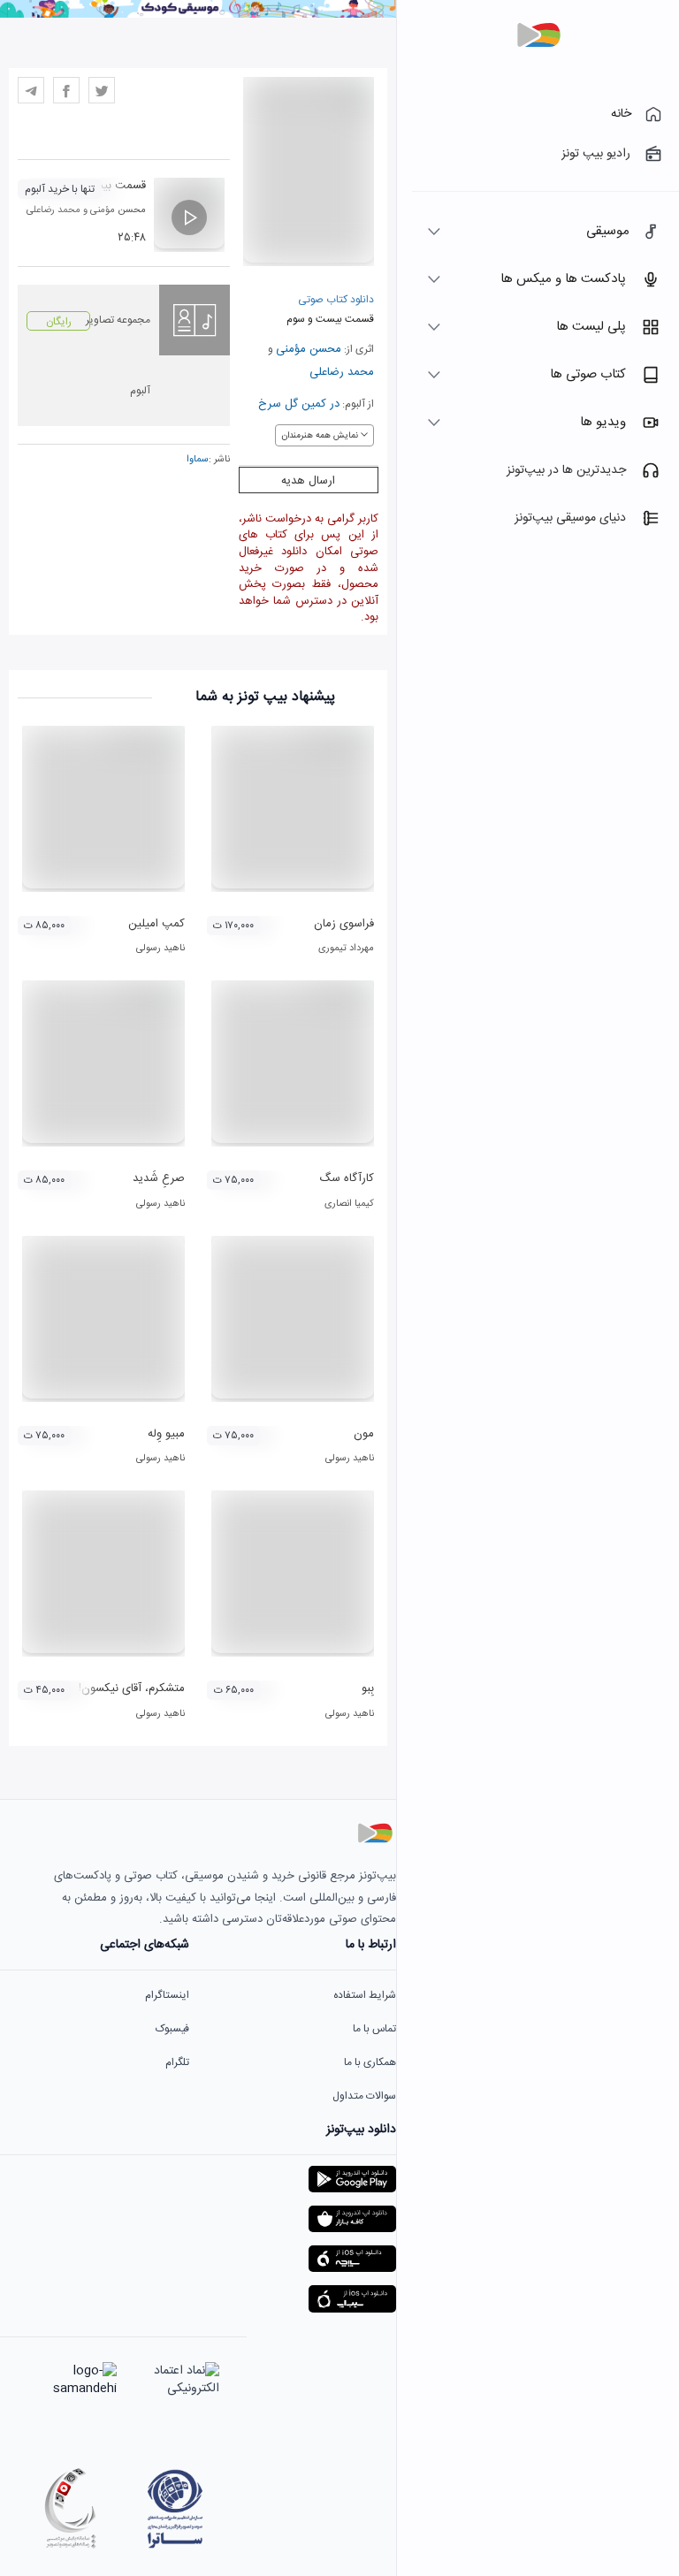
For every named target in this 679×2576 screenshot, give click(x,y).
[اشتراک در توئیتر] (102, 90)
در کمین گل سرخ (299, 404)
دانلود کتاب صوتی (336, 300)
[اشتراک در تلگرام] (31, 90)
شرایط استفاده (365, 1995)
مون (364, 1434)
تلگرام (177, 2062)
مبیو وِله (166, 1434)
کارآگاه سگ (347, 1178)
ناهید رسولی (160, 949)
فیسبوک (172, 2029)
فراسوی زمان (344, 924)
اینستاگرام (167, 1995)
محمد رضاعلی (342, 372)
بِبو (368, 1688)
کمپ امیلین (156, 924)
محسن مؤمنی (309, 349)
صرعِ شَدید (159, 1178)
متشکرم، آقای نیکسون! (132, 1688)
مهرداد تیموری (346, 949)
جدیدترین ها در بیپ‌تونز (566, 470)
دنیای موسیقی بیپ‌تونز (570, 518)
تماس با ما (374, 2029)
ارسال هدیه (308, 481)
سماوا (198, 460)
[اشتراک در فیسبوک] (66, 90)
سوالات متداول (364, 2096)
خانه (621, 114)
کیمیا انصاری (349, 1204)
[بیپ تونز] (538, 35)
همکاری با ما (370, 2062)
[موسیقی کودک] (198, 15)
